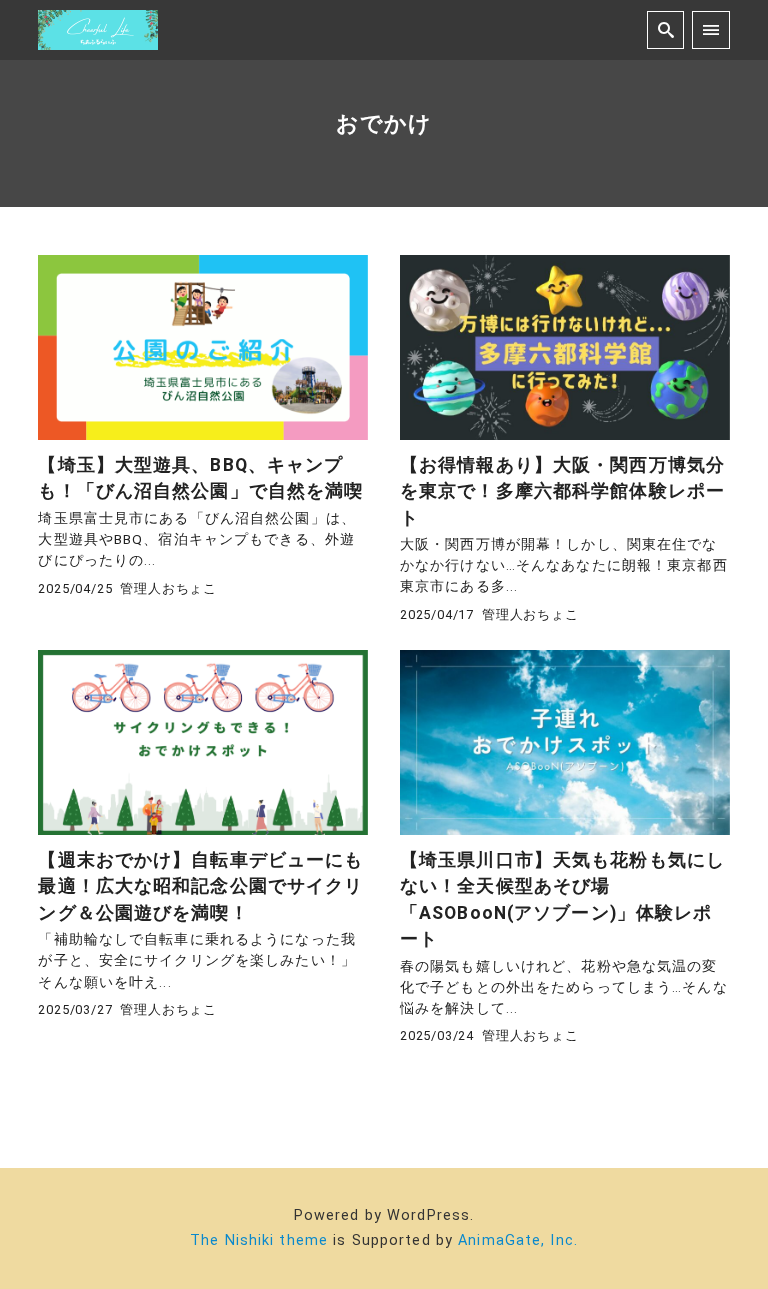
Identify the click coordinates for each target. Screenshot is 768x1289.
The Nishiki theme (259, 1240)
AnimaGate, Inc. (518, 1240)
